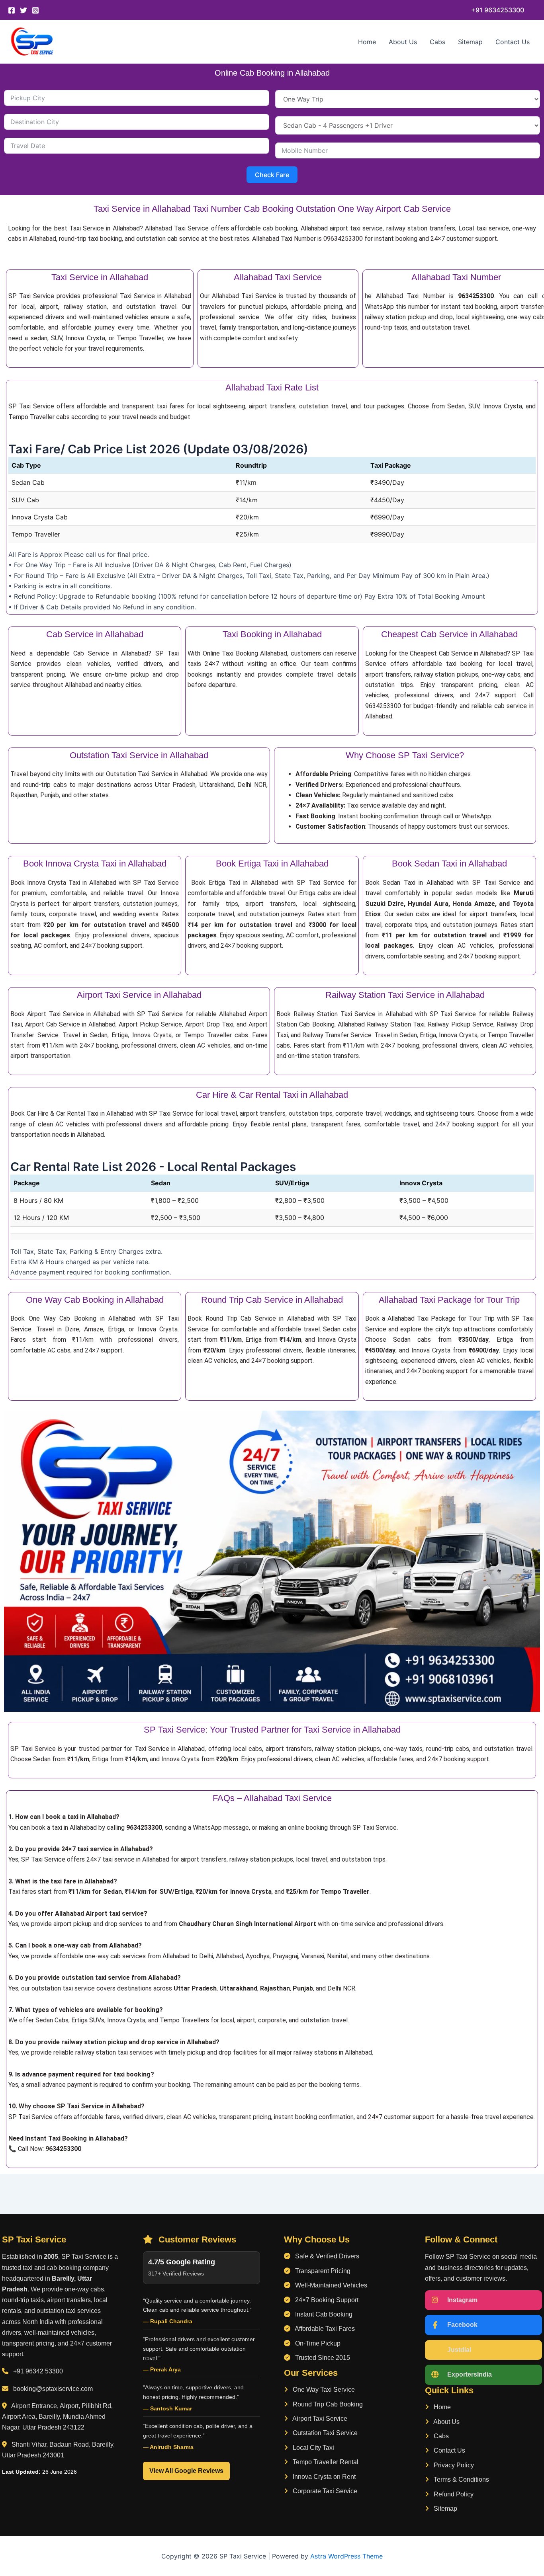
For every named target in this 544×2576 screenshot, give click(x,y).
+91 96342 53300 (38, 2371)
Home (367, 42)
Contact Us (513, 42)
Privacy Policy (453, 2465)
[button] (498, 10)
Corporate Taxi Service (324, 2491)
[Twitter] (23, 10)
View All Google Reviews (186, 2471)
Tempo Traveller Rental (325, 2462)
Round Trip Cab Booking (327, 2404)
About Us (403, 42)
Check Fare (272, 175)
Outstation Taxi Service (324, 2433)
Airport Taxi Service (319, 2419)
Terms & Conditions (461, 2479)
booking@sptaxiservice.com (53, 2389)
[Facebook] (12, 10)
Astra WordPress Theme (346, 2556)
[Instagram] (35, 10)
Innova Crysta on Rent (323, 2477)
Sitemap (470, 42)
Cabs (437, 42)
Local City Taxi (313, 2448)
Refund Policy (453, 2494)
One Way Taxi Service (323, 2390)
